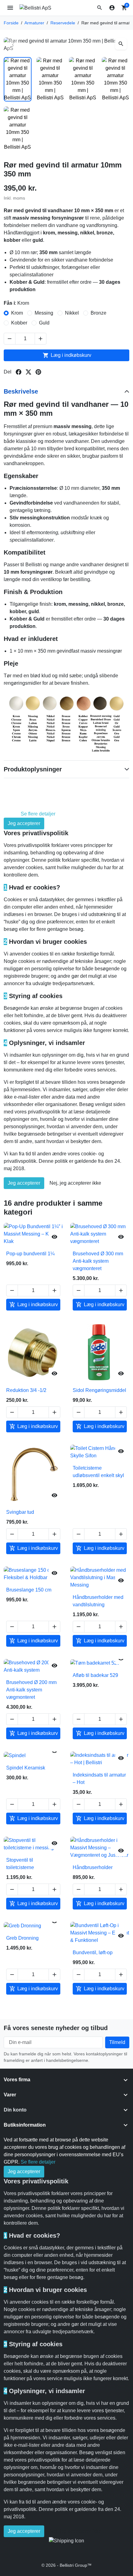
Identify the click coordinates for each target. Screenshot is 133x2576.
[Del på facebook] (19, 372)
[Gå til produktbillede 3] (83, 79)
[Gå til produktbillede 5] (18, 129)
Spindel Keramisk (26, 1768)
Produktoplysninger (33, 769)
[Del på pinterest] (38, 372)
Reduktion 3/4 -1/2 (26, 1390)
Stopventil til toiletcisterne (20, 1864)
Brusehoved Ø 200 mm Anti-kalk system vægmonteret (31, 1690)
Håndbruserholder (93, 1867)
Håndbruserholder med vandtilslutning (98, 1601)
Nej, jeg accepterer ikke (75, 1183)
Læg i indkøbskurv (67, 355)
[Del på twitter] (28, 372)
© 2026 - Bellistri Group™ (66, 2565)
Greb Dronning (22, 1938)
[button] (100, 8)
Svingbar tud (20, 1512)
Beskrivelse (21, 391)
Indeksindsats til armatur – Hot (99, 1779)
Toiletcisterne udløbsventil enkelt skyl (98, 1472)
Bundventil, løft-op (93, 1953)
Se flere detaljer (38, 814)
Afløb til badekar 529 (95, 1675)
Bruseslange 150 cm (29, 1590)
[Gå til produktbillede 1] (18, 79)
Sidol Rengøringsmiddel (99, 1390)
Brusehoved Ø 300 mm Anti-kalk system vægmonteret (98, 1261)
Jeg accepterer (24, 823)
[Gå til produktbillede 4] (116, 79)
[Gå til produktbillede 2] (50, 79)
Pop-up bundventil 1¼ (30, 1254)
